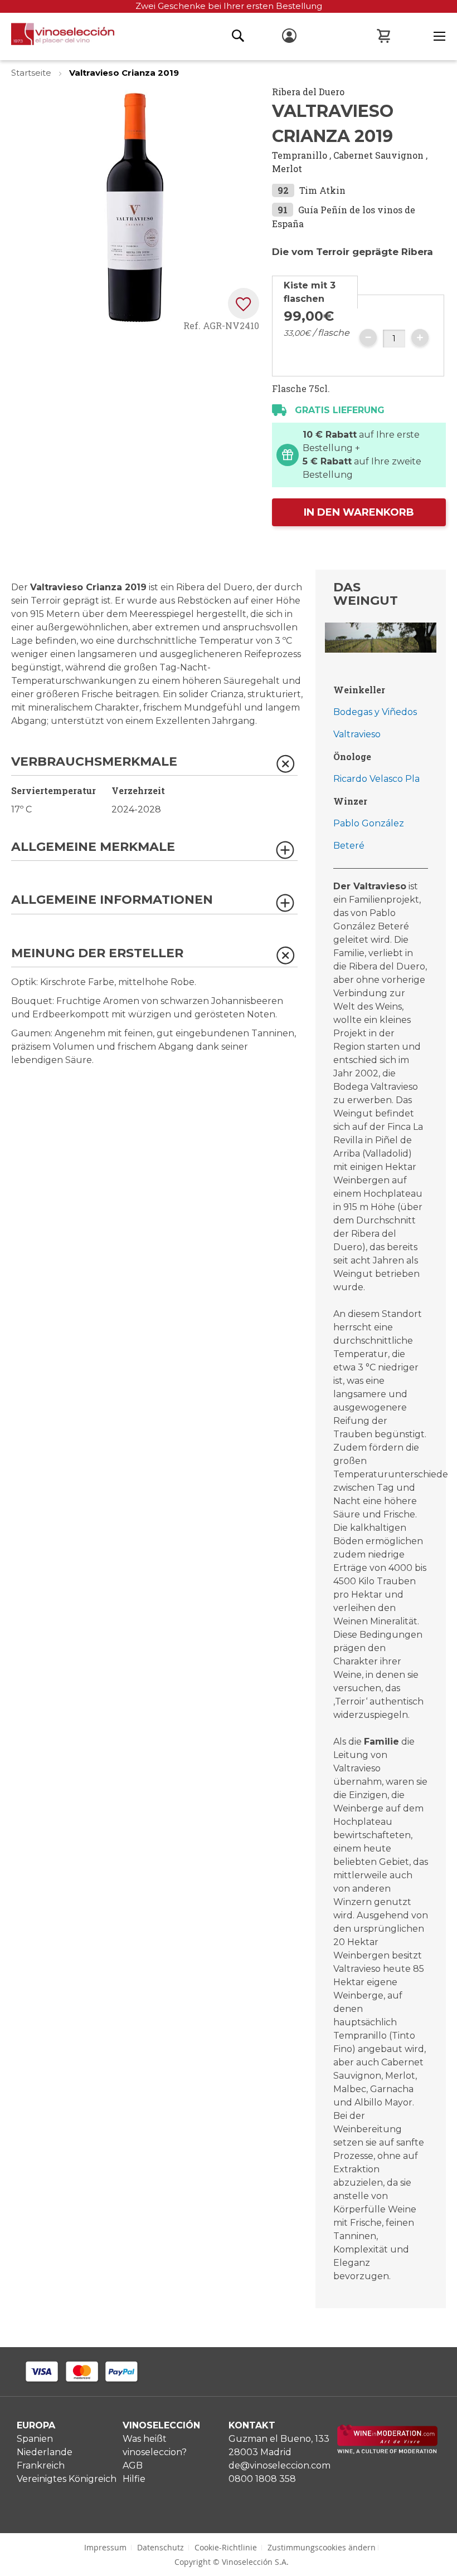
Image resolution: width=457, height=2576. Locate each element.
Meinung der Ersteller (97, 954)
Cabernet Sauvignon (378, 155)
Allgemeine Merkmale (93, 847)
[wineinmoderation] (387, 2451)
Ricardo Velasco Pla (376, 779)
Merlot (287, 168)
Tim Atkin (322, 190)
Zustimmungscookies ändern (322, 2547)
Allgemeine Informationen (112, 900)
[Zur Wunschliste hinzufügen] (244, 303)
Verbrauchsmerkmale (94, 762)
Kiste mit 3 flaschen (310, 292)
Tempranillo (300, 155)
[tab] (315, 292)
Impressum (105, 2547)
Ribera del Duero (308, 92)
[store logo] (57, 37)
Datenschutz (161, 2547)
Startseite (32, 73)
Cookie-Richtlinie (226, 2547)
